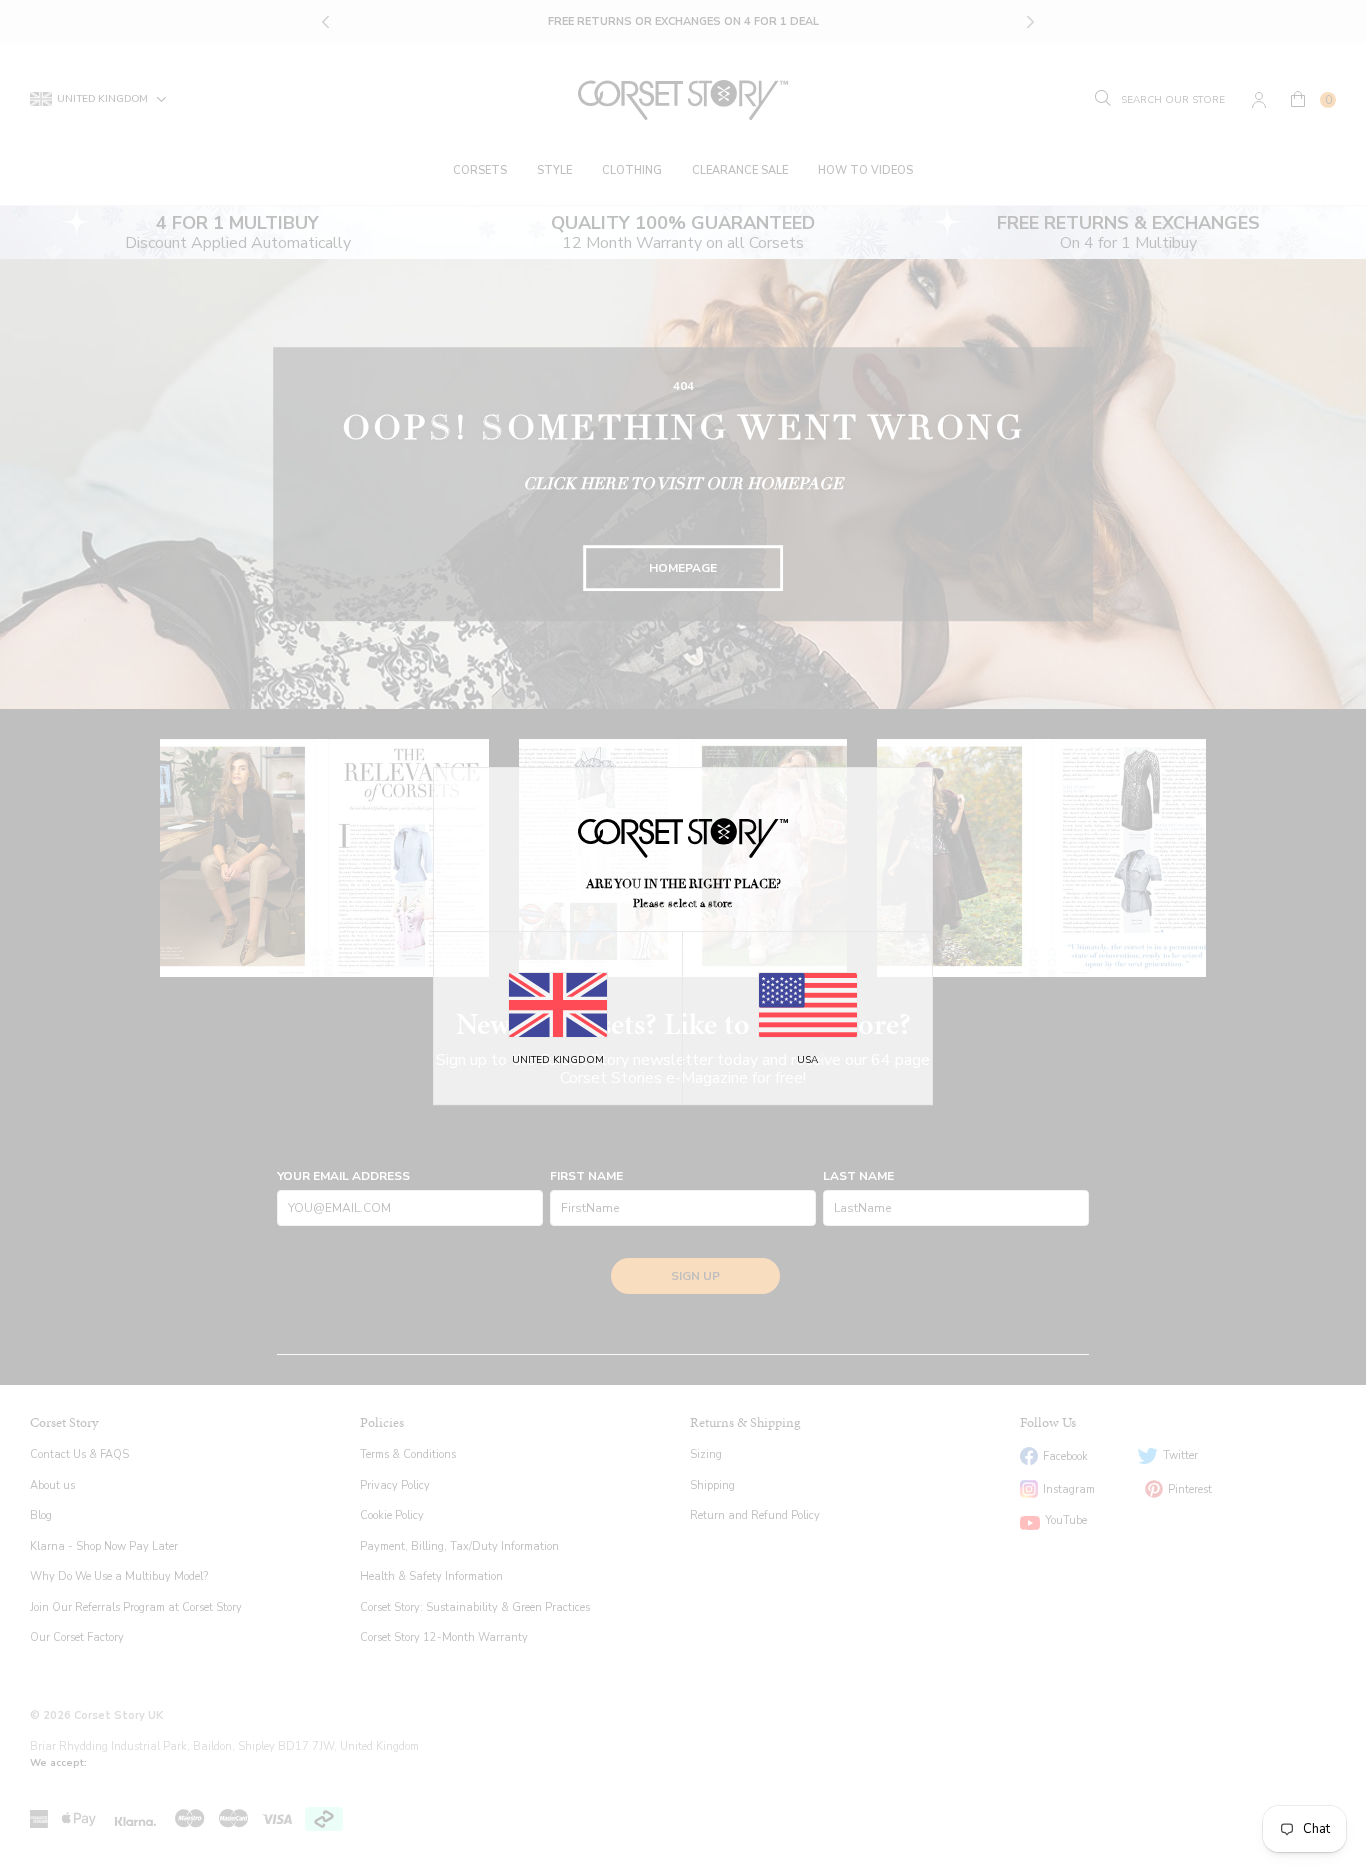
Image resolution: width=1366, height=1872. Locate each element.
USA (807, 1060)
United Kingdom (558, 1060)
